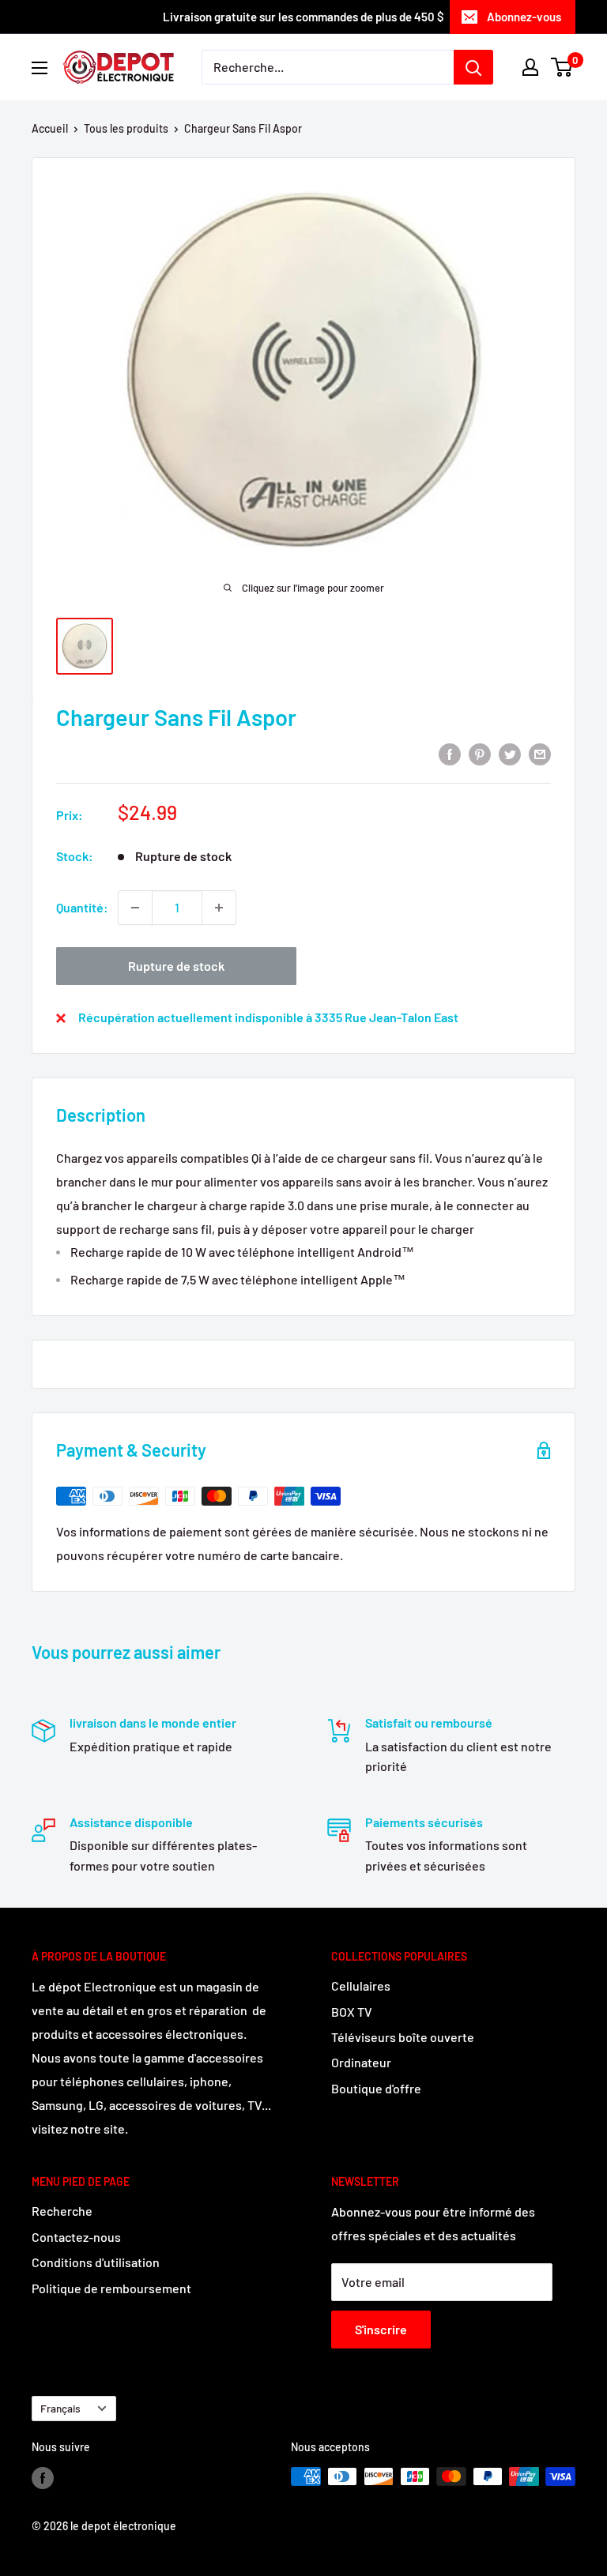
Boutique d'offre (376, 2088)
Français (60, 2408)
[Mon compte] (530, 67)
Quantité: (82, 907)
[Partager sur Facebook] (450, 753)
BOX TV (352, 2012)
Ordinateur (361, 2062)
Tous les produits (126, 128)
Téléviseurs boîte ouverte (403, 2037)
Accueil (50, 128)
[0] (562, 67)
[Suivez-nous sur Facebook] (43, 2478)
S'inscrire (381, 2329)
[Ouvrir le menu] (40, 68)
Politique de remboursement (111, 2288)
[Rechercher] (473, 67)
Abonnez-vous (524, 17)
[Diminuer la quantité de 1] (135, 908)
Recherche (62, 2211)
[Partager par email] (540, 753)
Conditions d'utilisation (96, 2262)
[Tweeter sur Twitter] (510, 753)
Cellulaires (361, 1986)
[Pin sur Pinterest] (480, 753)
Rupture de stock (176, 966)
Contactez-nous (76, 2237)
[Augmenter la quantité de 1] (219, 908)
